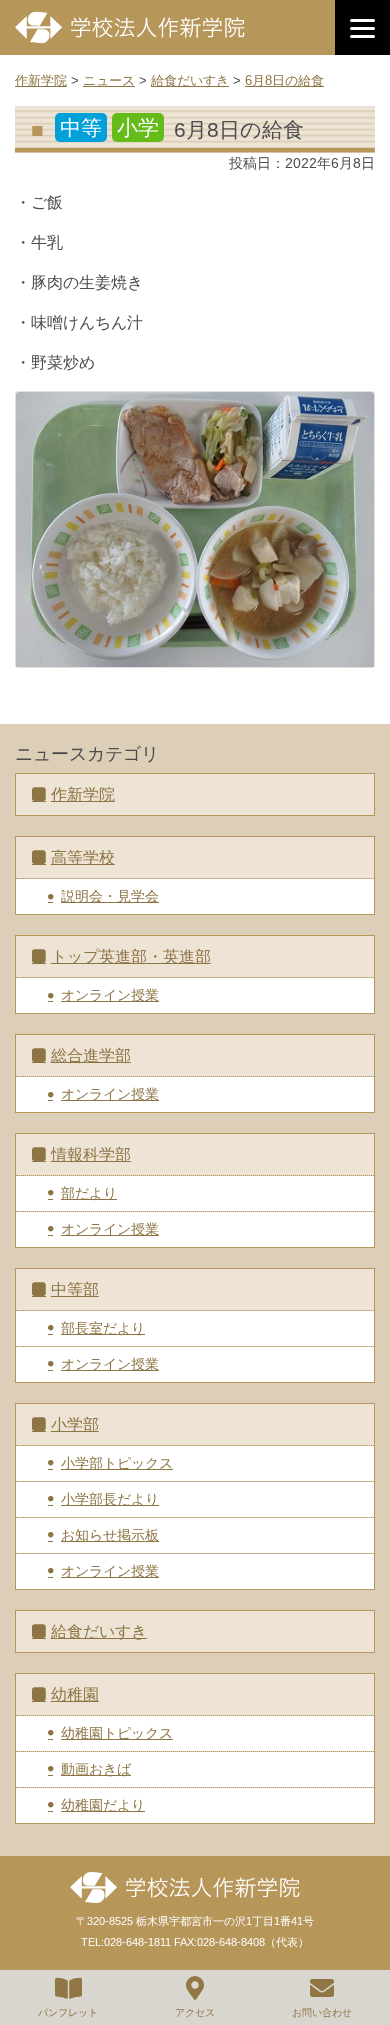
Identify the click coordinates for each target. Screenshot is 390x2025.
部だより (89, 1193)
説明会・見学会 (110, 896)
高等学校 (83, 857)
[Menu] (362, 27)
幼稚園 (75, 1694)
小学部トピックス (117, 1463)
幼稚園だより (103, 1805)
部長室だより (103, 1328)
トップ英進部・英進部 (131, 956)
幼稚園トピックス (117, 1733)
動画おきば (96, 1769)
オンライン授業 (110, 995)
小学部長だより (110, 1499)
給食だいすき (99, 1631)
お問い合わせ (322, 2012)
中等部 (75, 1289)
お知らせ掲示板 (110, 1535)
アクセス (195, 2012)
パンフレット (68, 2012)
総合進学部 (91, 1055)
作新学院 (83, 794)
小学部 (75, 1424)
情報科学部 (91, 1154)
